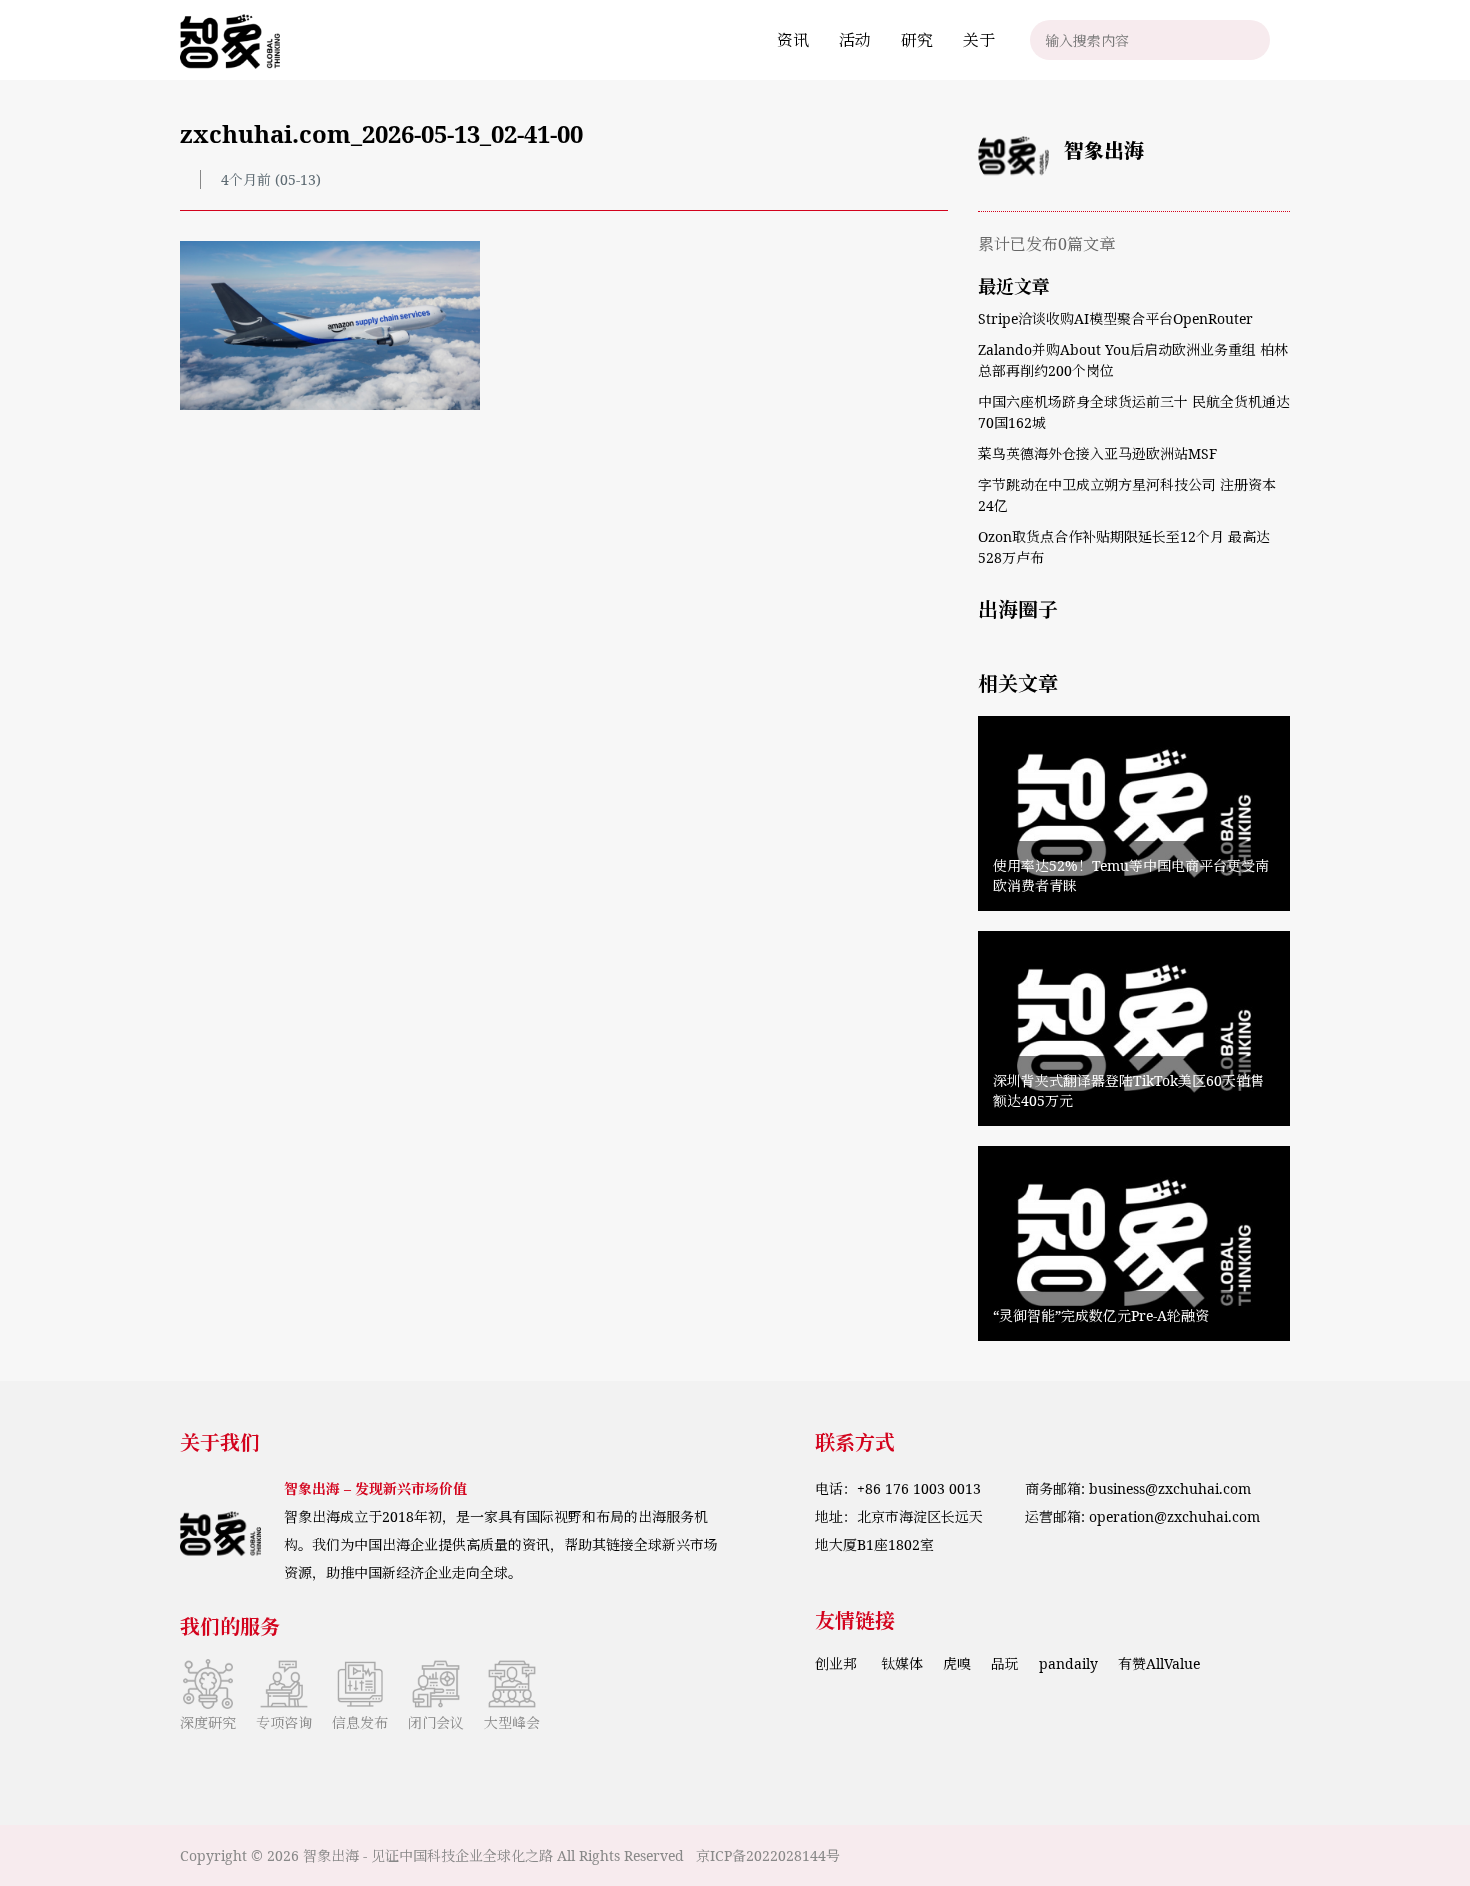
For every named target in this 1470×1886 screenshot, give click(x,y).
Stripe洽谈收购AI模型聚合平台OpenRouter (1115, 318)
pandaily (1068, 1663)
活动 (855, 40)
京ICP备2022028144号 (768, 1855)
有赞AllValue (1159, 1663)
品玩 (1005, 1663)
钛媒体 (902, 1663)
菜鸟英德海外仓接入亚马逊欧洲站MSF (1097, 453)
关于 (979, 40)
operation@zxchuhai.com (1174, 1516)
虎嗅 (957, 1663)
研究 (917, 40)
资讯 (793, 40)
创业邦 (838, 1663)
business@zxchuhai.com (1170, 1488)
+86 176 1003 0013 (919, 1488)
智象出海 (1104, 150)
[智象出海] (230, 40)
